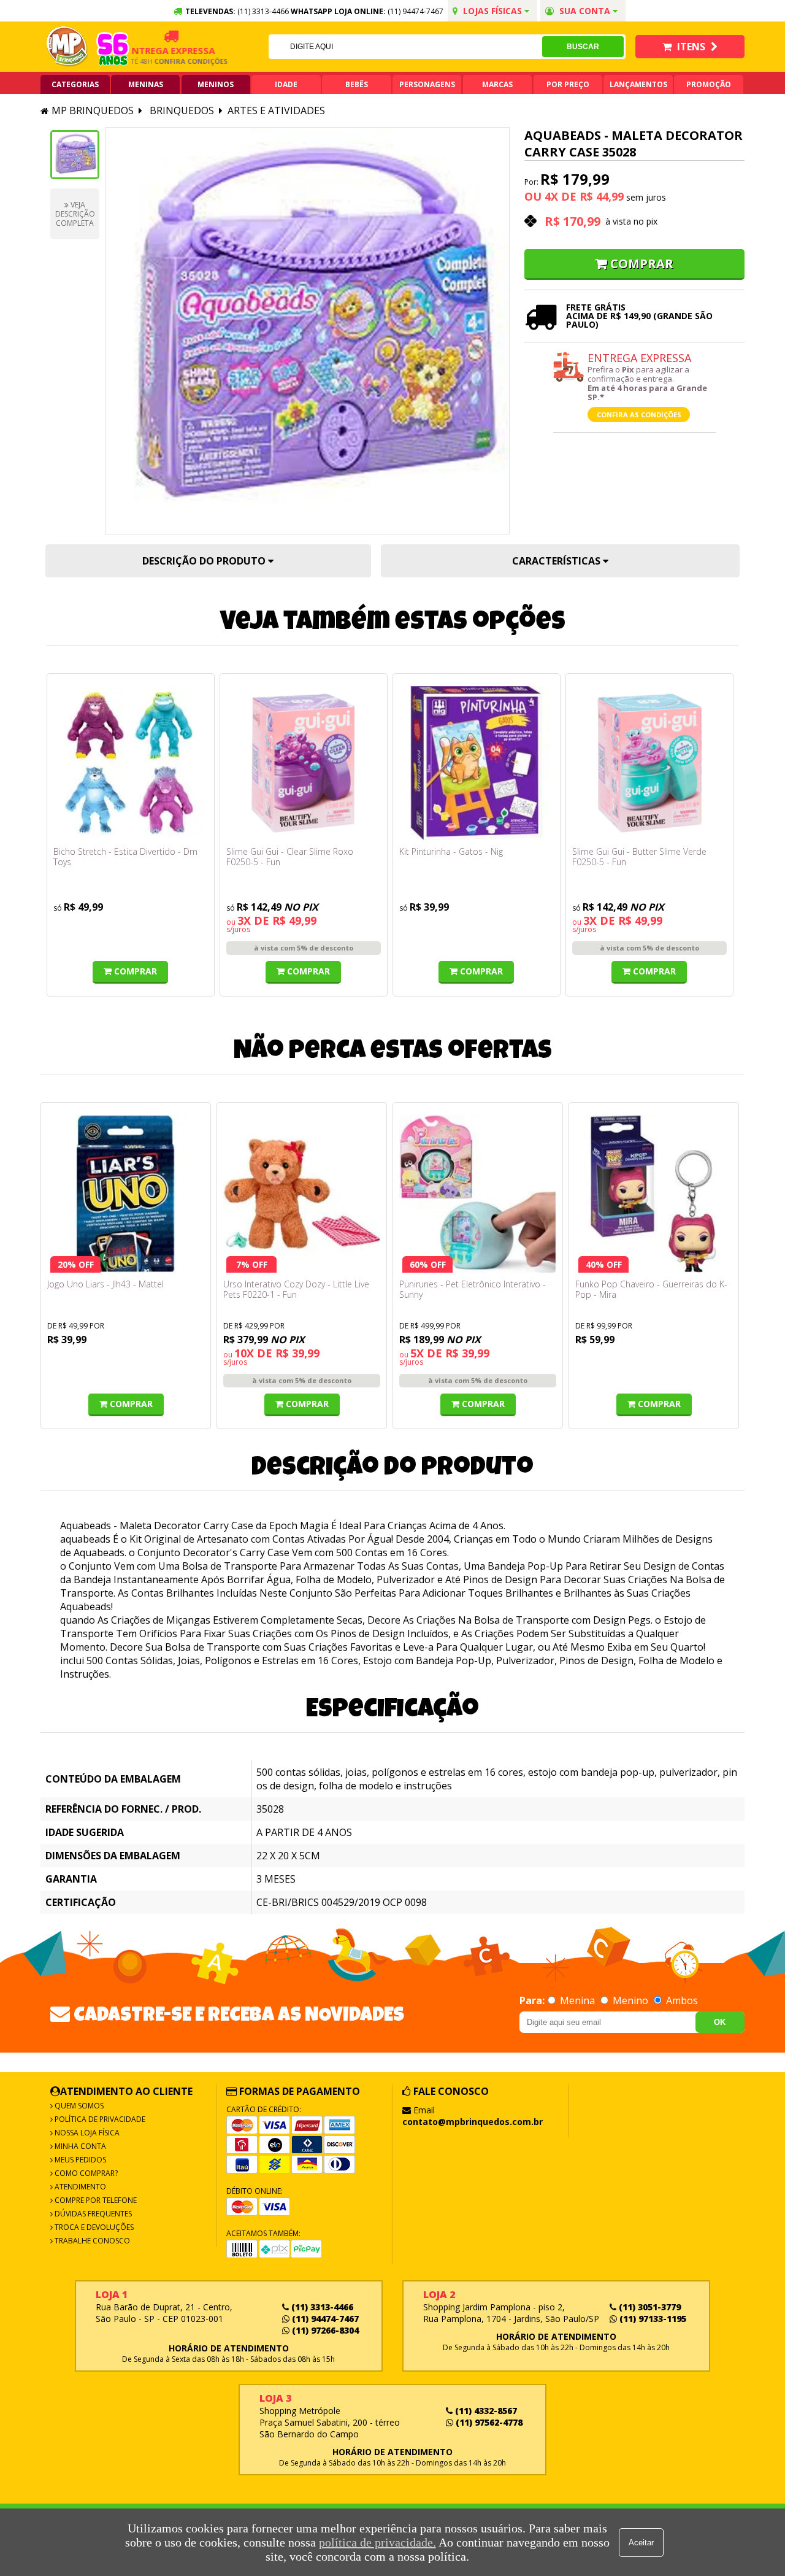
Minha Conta (79, 2146)
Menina (577, 2000)
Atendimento (79, 2187)
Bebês (357, 84)
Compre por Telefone (95, 2200)
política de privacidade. (377, 2542)
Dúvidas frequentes (92, 2214)
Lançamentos (638, 84)
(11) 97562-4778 (488, 2422)
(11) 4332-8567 (485, 2411)
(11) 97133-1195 (652, 2319)
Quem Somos (78, 2106)
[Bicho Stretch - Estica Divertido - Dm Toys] (131, 763)
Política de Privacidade (99, 2119)
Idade (286, 84)
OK (720, 2022)
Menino (630, 2000)
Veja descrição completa (75, 214)
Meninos (216, 84)
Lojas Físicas (492, 11)
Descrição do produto (205, 561)
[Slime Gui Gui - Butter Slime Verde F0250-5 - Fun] (649, 763)
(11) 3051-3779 (649, 2307)
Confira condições (166, 61)
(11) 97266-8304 (324, 2330)
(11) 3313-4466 (321, 2307)
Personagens (427, 84)
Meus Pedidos (79, 2160)
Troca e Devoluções (93, 2227)
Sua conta (585, 11)
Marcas (497, 84)
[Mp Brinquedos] (67, 47)
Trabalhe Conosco (91, 2241)
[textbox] (405, 47)
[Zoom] (75, 155)
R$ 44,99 (602, 196)
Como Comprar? (85, 2173)
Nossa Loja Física (86, 2133)
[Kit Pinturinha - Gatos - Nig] (477, 763)
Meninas (146, 84)
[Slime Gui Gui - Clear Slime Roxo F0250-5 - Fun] (304, 763)
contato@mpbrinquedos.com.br (473, 2122)
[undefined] (308, 331)
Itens (691, 47)
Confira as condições (639, 415)
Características (557, 561)
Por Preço (568, 84)
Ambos (681, 2000)
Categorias (75, 84)
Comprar (642, 264)
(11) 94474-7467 (415, 11)
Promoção (709, 84)
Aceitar (641, 2543)
